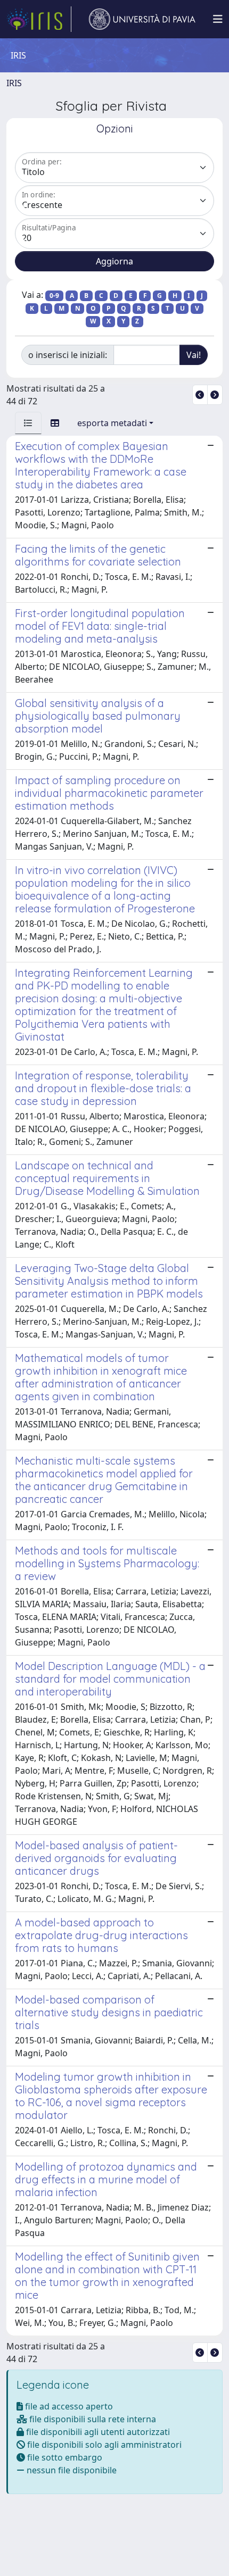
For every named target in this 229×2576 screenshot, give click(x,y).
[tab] (28, 423)
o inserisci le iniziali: (68, 355)
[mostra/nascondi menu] (218, 19)
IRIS (14, 83)
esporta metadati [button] (112, 423)
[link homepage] (39, 19)
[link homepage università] (142, 19)
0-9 (54, 296)
